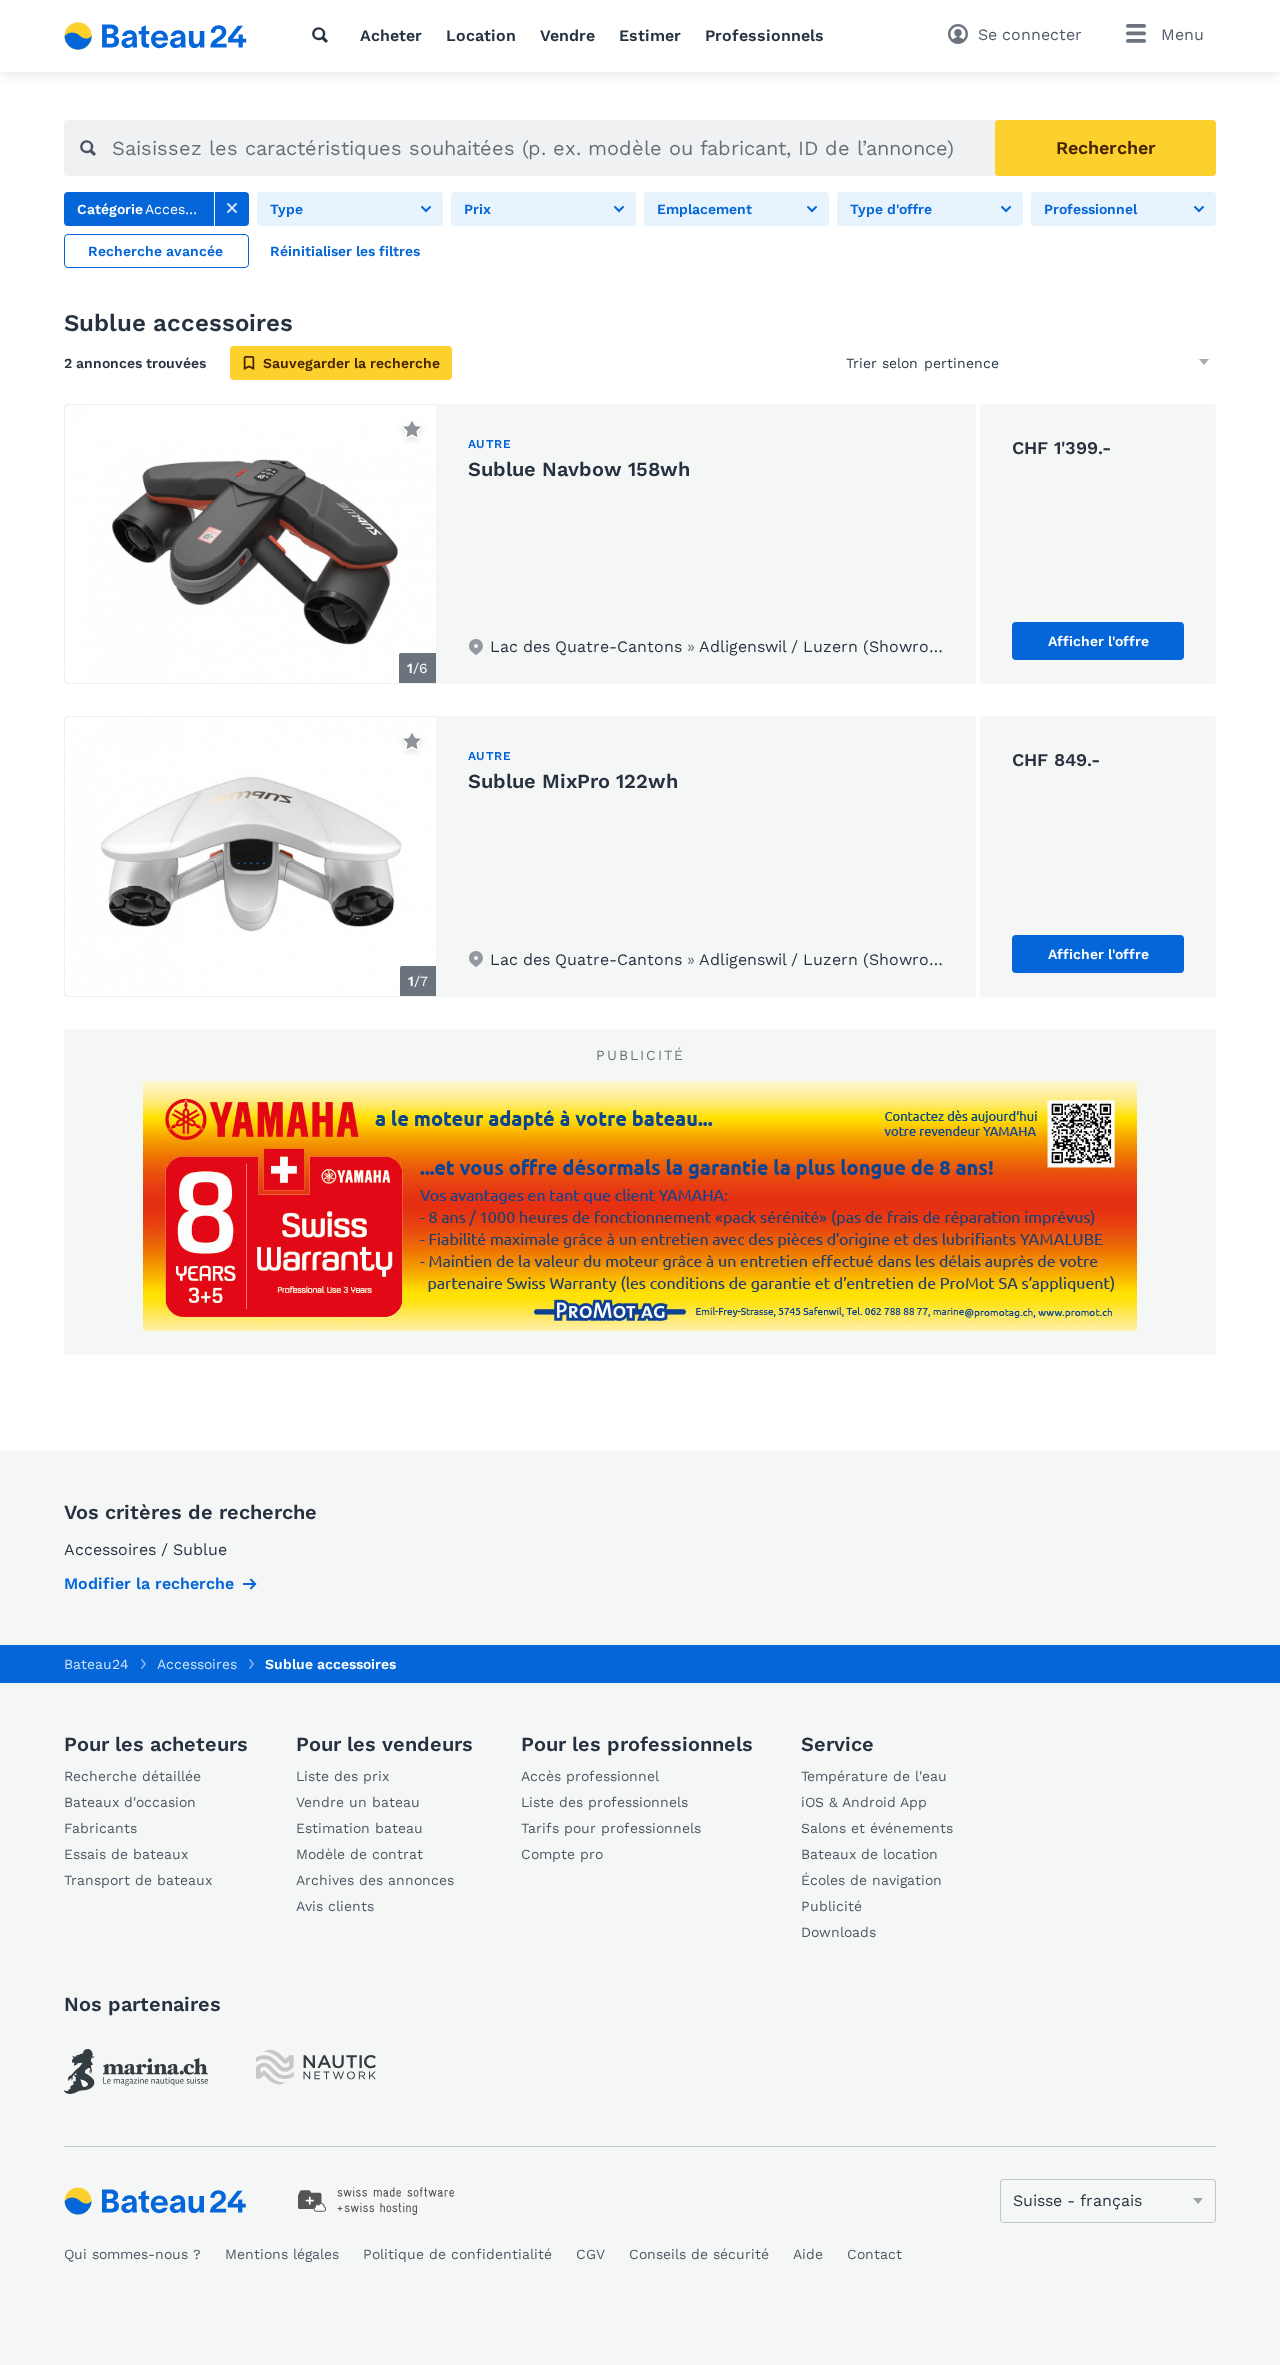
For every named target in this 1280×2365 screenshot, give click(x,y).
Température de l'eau (874, 1776)
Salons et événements (877, 1828)
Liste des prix (342, 1776)
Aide (808, 2254)
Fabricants (100, 1828)
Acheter (391, 35)
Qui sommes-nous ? (132, 2254)
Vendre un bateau (358, 1802)
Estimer (650, 35)
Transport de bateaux (138, 1880)
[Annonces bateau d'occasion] (156, 36)
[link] (232, 209)
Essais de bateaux (126, 1854)
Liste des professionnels (604, 1802)
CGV (590, 2254)
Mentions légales (282, 2254)
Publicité (831, 1906)
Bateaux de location (869, 1854)
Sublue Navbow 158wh (579, 469)
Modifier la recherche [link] (149, 1583)
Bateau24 (96, 1664)
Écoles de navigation (871, 1880)
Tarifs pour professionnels (611, 1828)
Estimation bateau (359, 1828)
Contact (874, 2254)
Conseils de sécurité (699, 2254)
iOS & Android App (864, 1802)
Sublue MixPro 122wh (573, 781)
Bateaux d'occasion (130, 1802)
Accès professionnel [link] (590, 1776)
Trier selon (882, 363)
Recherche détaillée (132, 1776)
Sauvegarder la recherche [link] (351, 363)
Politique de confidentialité (457, 2254)
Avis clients (335, 1906)
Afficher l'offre (1098, 641)
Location (481, 35)
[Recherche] (324, 35)
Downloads (838, 1932)
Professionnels (764, 35)
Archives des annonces (375, 1880)
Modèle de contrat (359, 1854)
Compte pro (562, 1854)
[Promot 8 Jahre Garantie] (640, 1206)
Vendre (567, 35)
